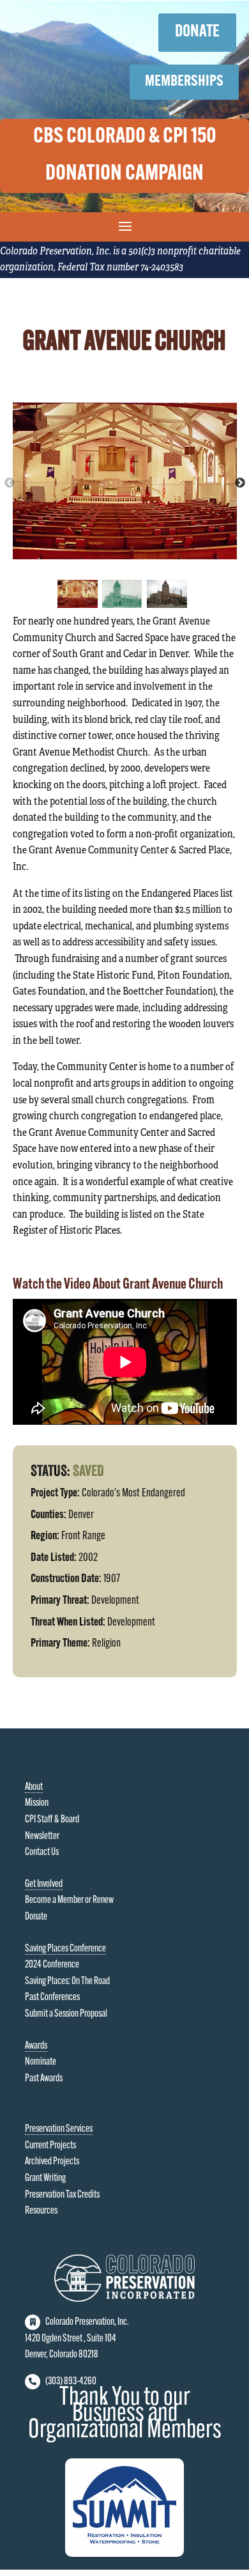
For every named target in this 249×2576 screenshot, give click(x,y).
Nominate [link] (41, 2062)
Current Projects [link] (50, 2146)
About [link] (34, 1787)
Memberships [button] (184, 82)
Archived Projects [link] (52, 2162)
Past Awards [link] (44, 2079)
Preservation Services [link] (59, 2129)
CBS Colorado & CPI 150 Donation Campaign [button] (125, 156)
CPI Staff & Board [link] (52, 1820)
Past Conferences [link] (52, 1998)
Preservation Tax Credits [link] (62, 2195)
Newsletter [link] (42, 1836)
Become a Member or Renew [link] (69, 1900)
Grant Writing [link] (45, 2178)
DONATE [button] (197, 32)
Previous (10, 483)
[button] (125, 226)
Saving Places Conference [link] (65, 1949)
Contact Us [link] (42, 1852)
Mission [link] (37, 1803)
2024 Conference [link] (52, 1965)
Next (240, 483)
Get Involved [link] (44, 1884)
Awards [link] (36, 2046)
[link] (124, 2299)
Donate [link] (36, 1917)
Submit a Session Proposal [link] (66, 2014)
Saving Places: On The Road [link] (67, 1982)
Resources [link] (41, 2211)
